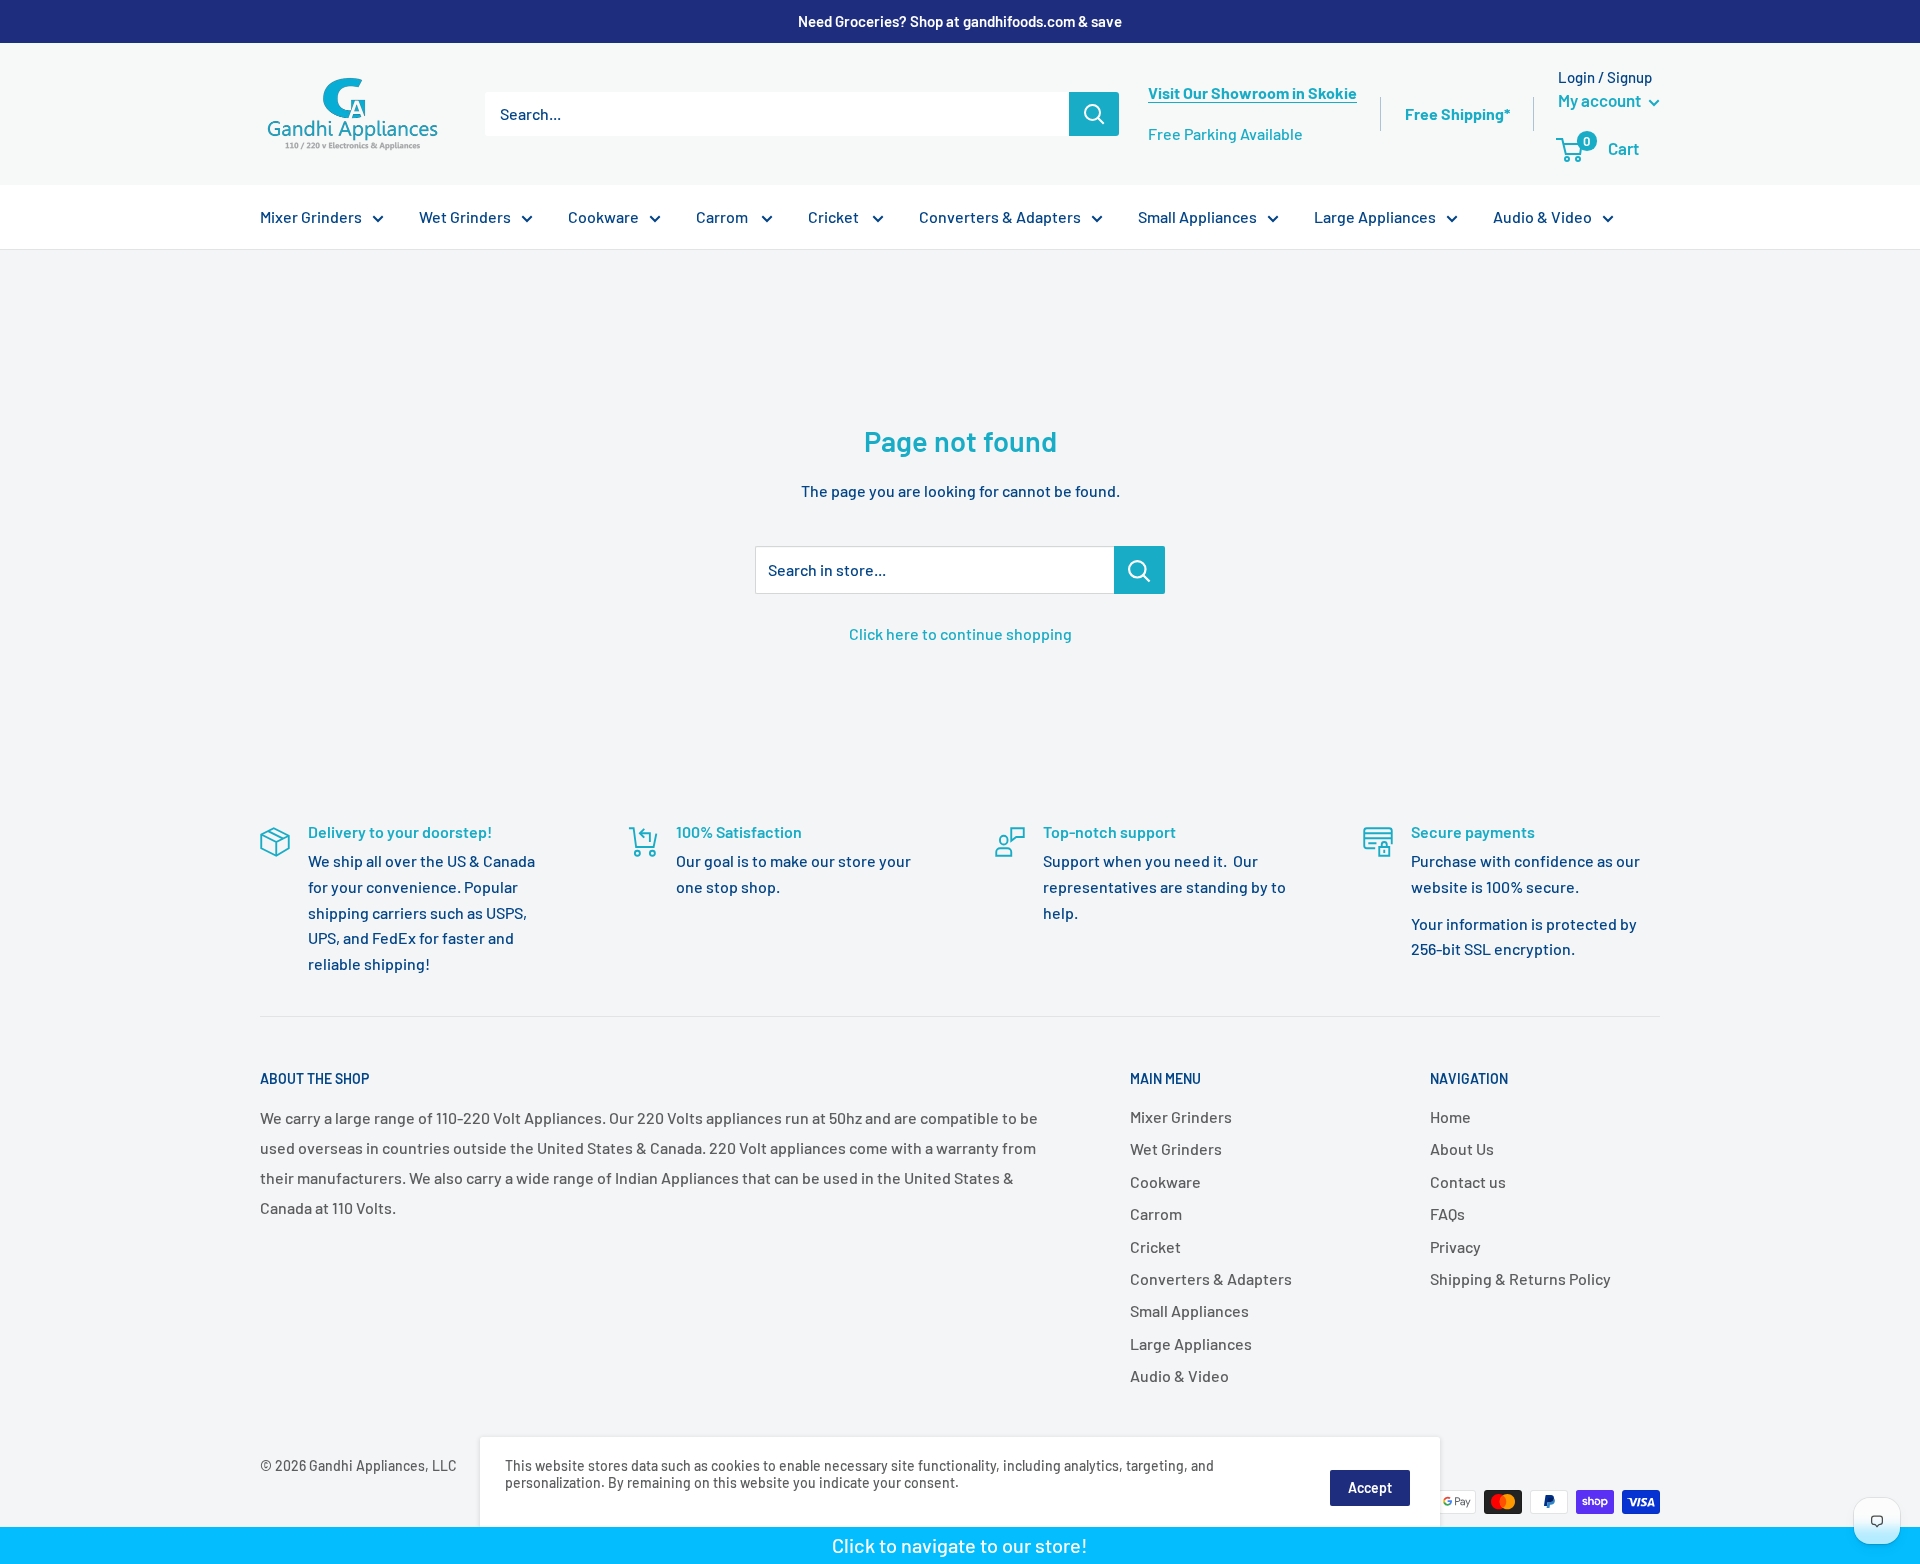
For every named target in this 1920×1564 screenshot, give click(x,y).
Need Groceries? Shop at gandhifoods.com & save (960, 21)
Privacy (1455, 1246)
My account (1601, 100)
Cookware (603, 216)
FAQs (1447, 1213)
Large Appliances (1375, 216)
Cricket (835, 216)
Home (1450, 1116)
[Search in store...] (1139, 570)
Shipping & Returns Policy (1520, 1278)
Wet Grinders (465, 216)
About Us (1462, 1148)
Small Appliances (1197, 216)
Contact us (1468, 1181)
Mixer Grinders (311, 216)
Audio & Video (1542, 216)
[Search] (1094, 114)
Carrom (723, 216)
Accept (1370, 1487)
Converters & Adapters (1000, 216)
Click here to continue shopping (960, 633)
